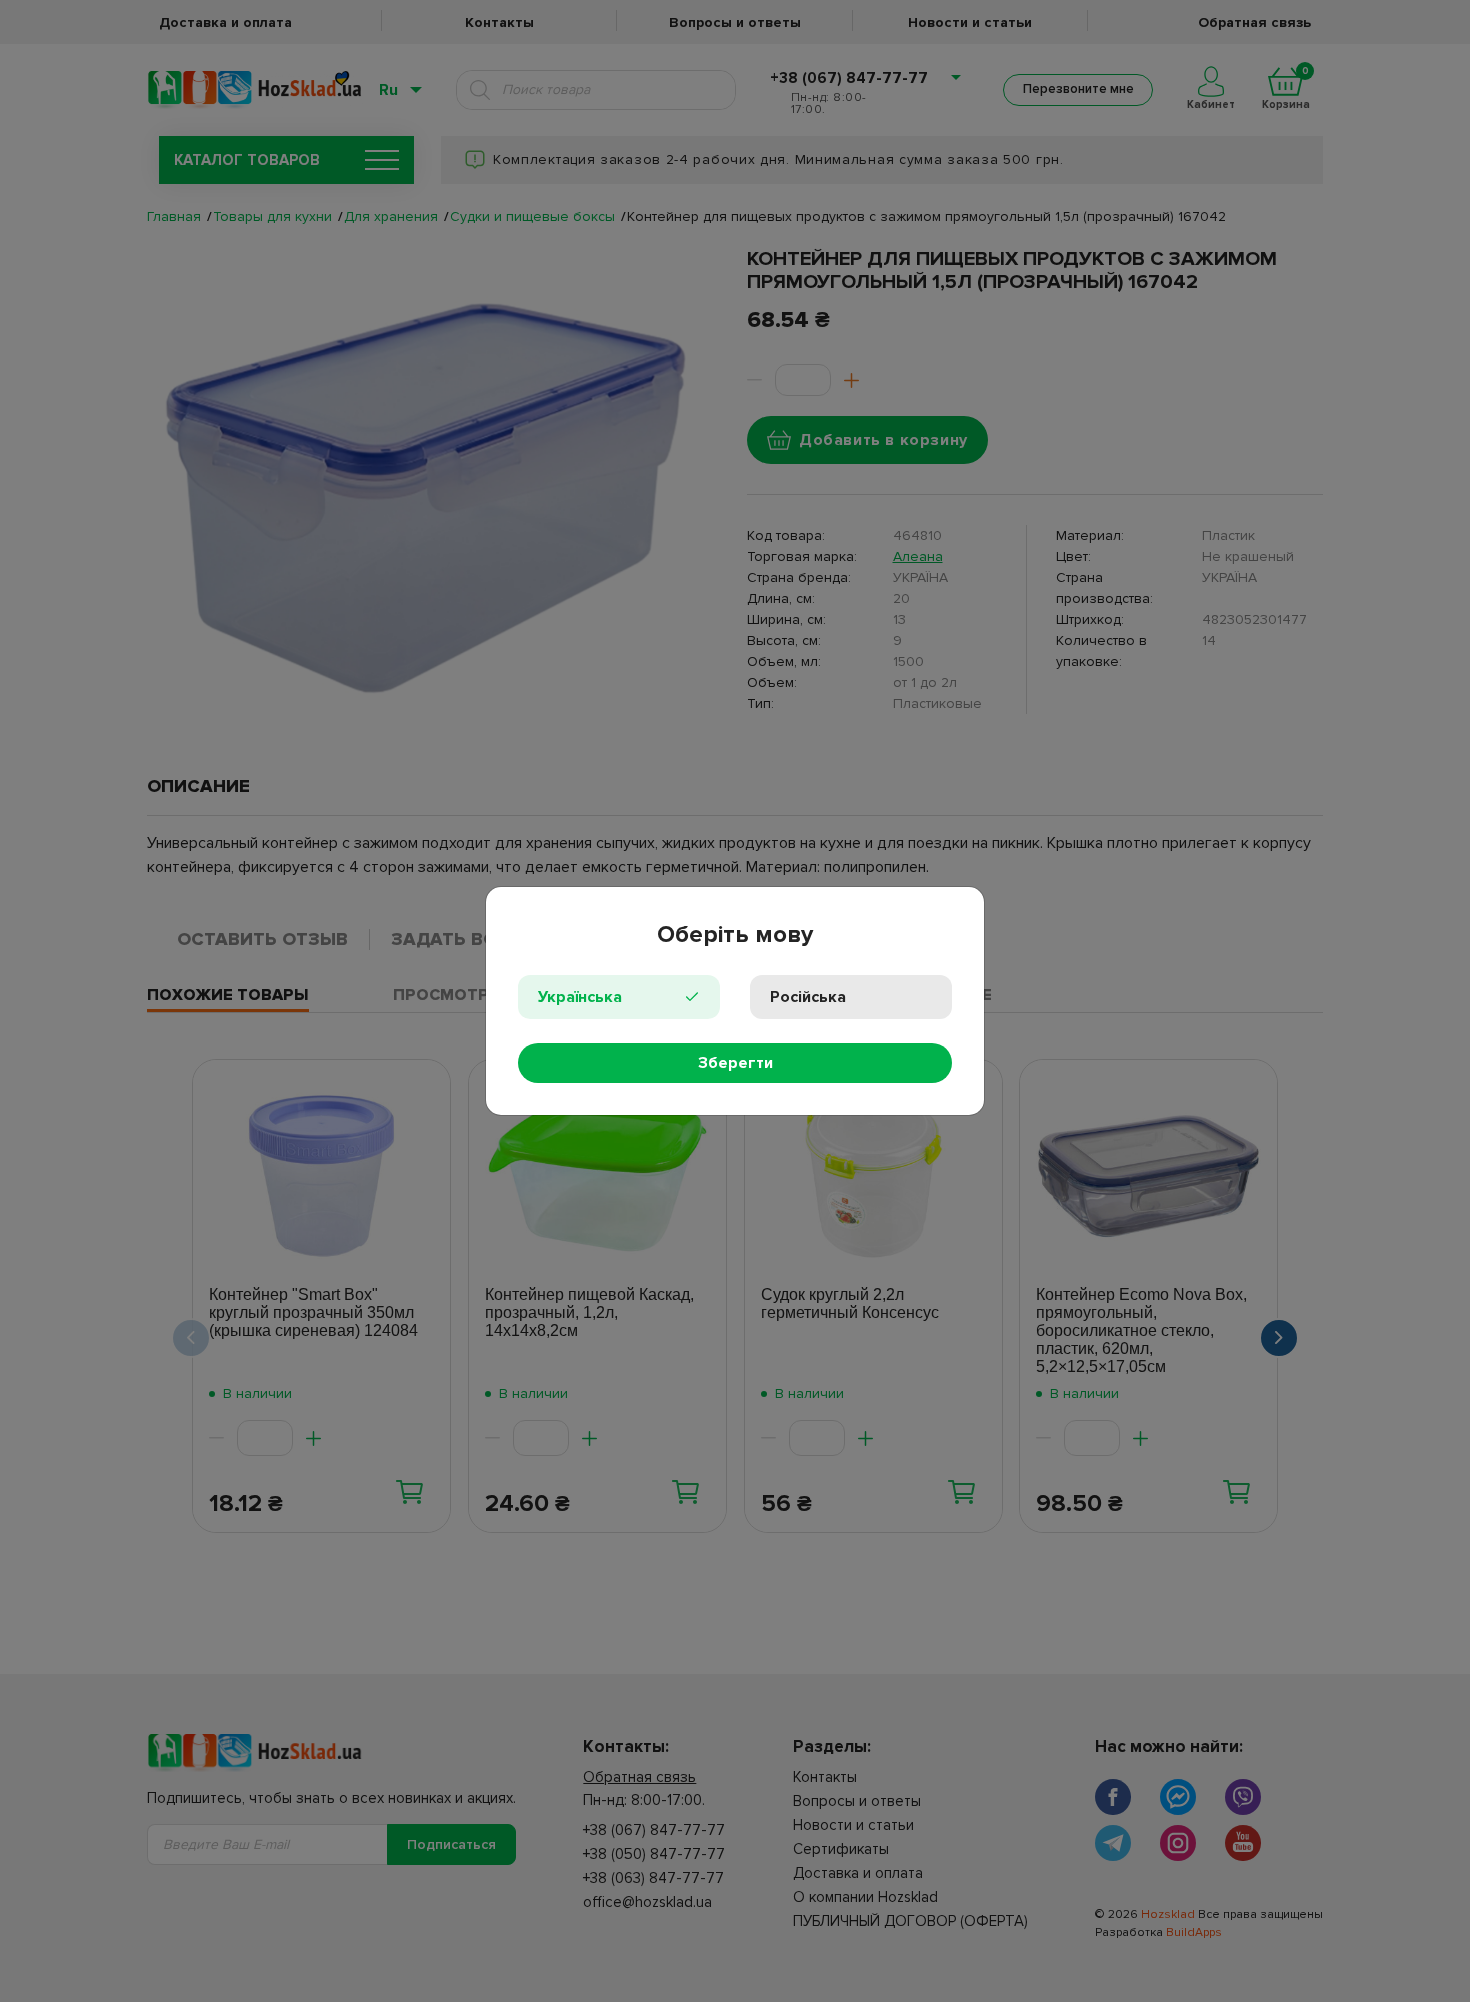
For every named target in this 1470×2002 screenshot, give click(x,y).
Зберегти (735, 1063)
